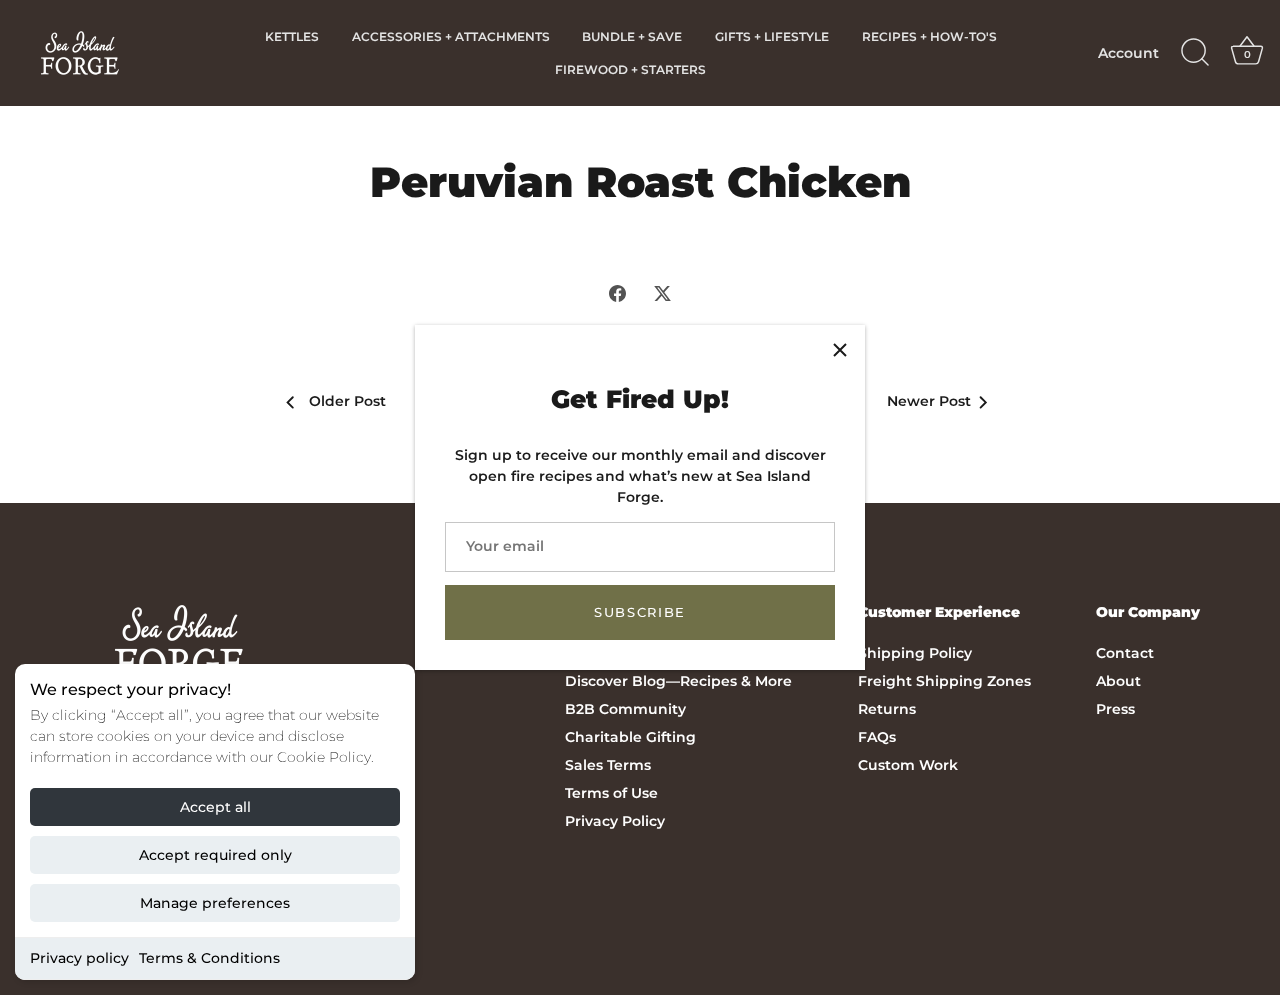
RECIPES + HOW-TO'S (929, 36)
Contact (1125, 653)
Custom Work (908, 765)
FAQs (877, 737)
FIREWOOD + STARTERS (630, 69)
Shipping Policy (915, 653)
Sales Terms (608, 765)
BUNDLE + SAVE (632, 36)
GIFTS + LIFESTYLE (772, 36)
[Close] (840, 350)
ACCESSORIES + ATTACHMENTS (451, 36)
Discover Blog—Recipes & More (678, 681)
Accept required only (215, 855)
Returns (887, 709)
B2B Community (625, 709)
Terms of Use (611, 793)
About (1118, 681)
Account (1128, 53)
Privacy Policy (615, 821)
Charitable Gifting (630, 737)
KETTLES (292, 36)
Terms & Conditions (209, 958)
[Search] (1195, 53)
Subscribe (640, 612)
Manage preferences (215, 903)
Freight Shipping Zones (944, 681)
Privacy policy (79, 958)
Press (1115, 709)
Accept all (215, 807)
